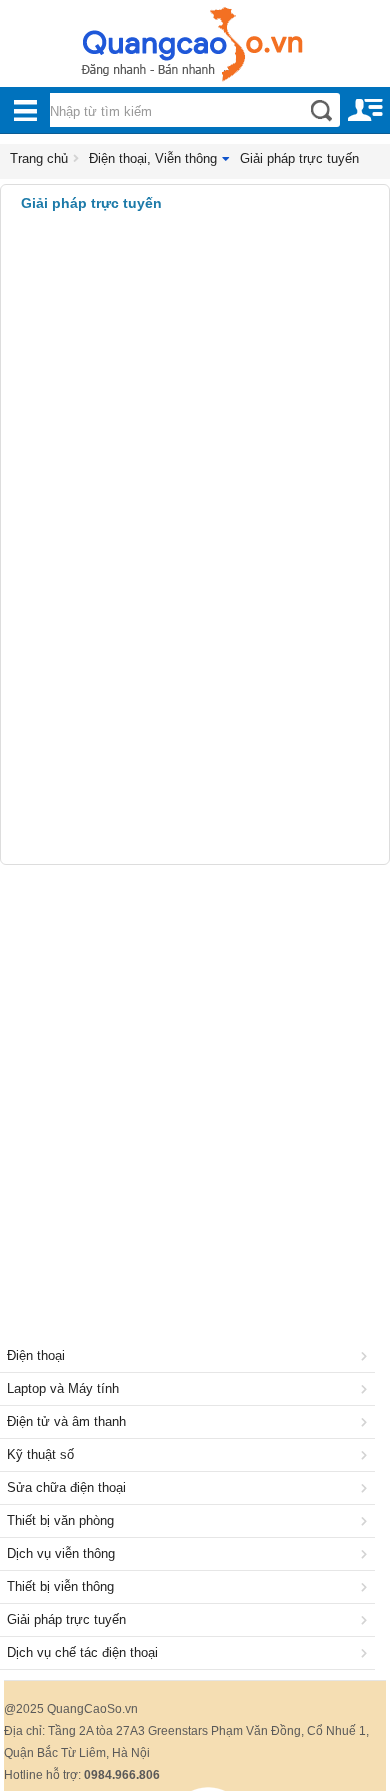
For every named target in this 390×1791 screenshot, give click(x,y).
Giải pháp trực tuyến (299, 158)
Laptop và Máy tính (63, 1388)
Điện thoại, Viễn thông (153, 158)
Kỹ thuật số (40, 1454)
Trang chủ (39, 158)
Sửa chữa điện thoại (66, 1487)
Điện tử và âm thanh (66, 1421)
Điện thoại (36, 1355)
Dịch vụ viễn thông (61, 1553)
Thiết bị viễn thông (60, 1586)
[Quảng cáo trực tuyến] (195, 50)
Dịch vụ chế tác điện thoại (82, 1652)
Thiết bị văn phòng (60, 1520)
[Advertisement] (195, 1080)
